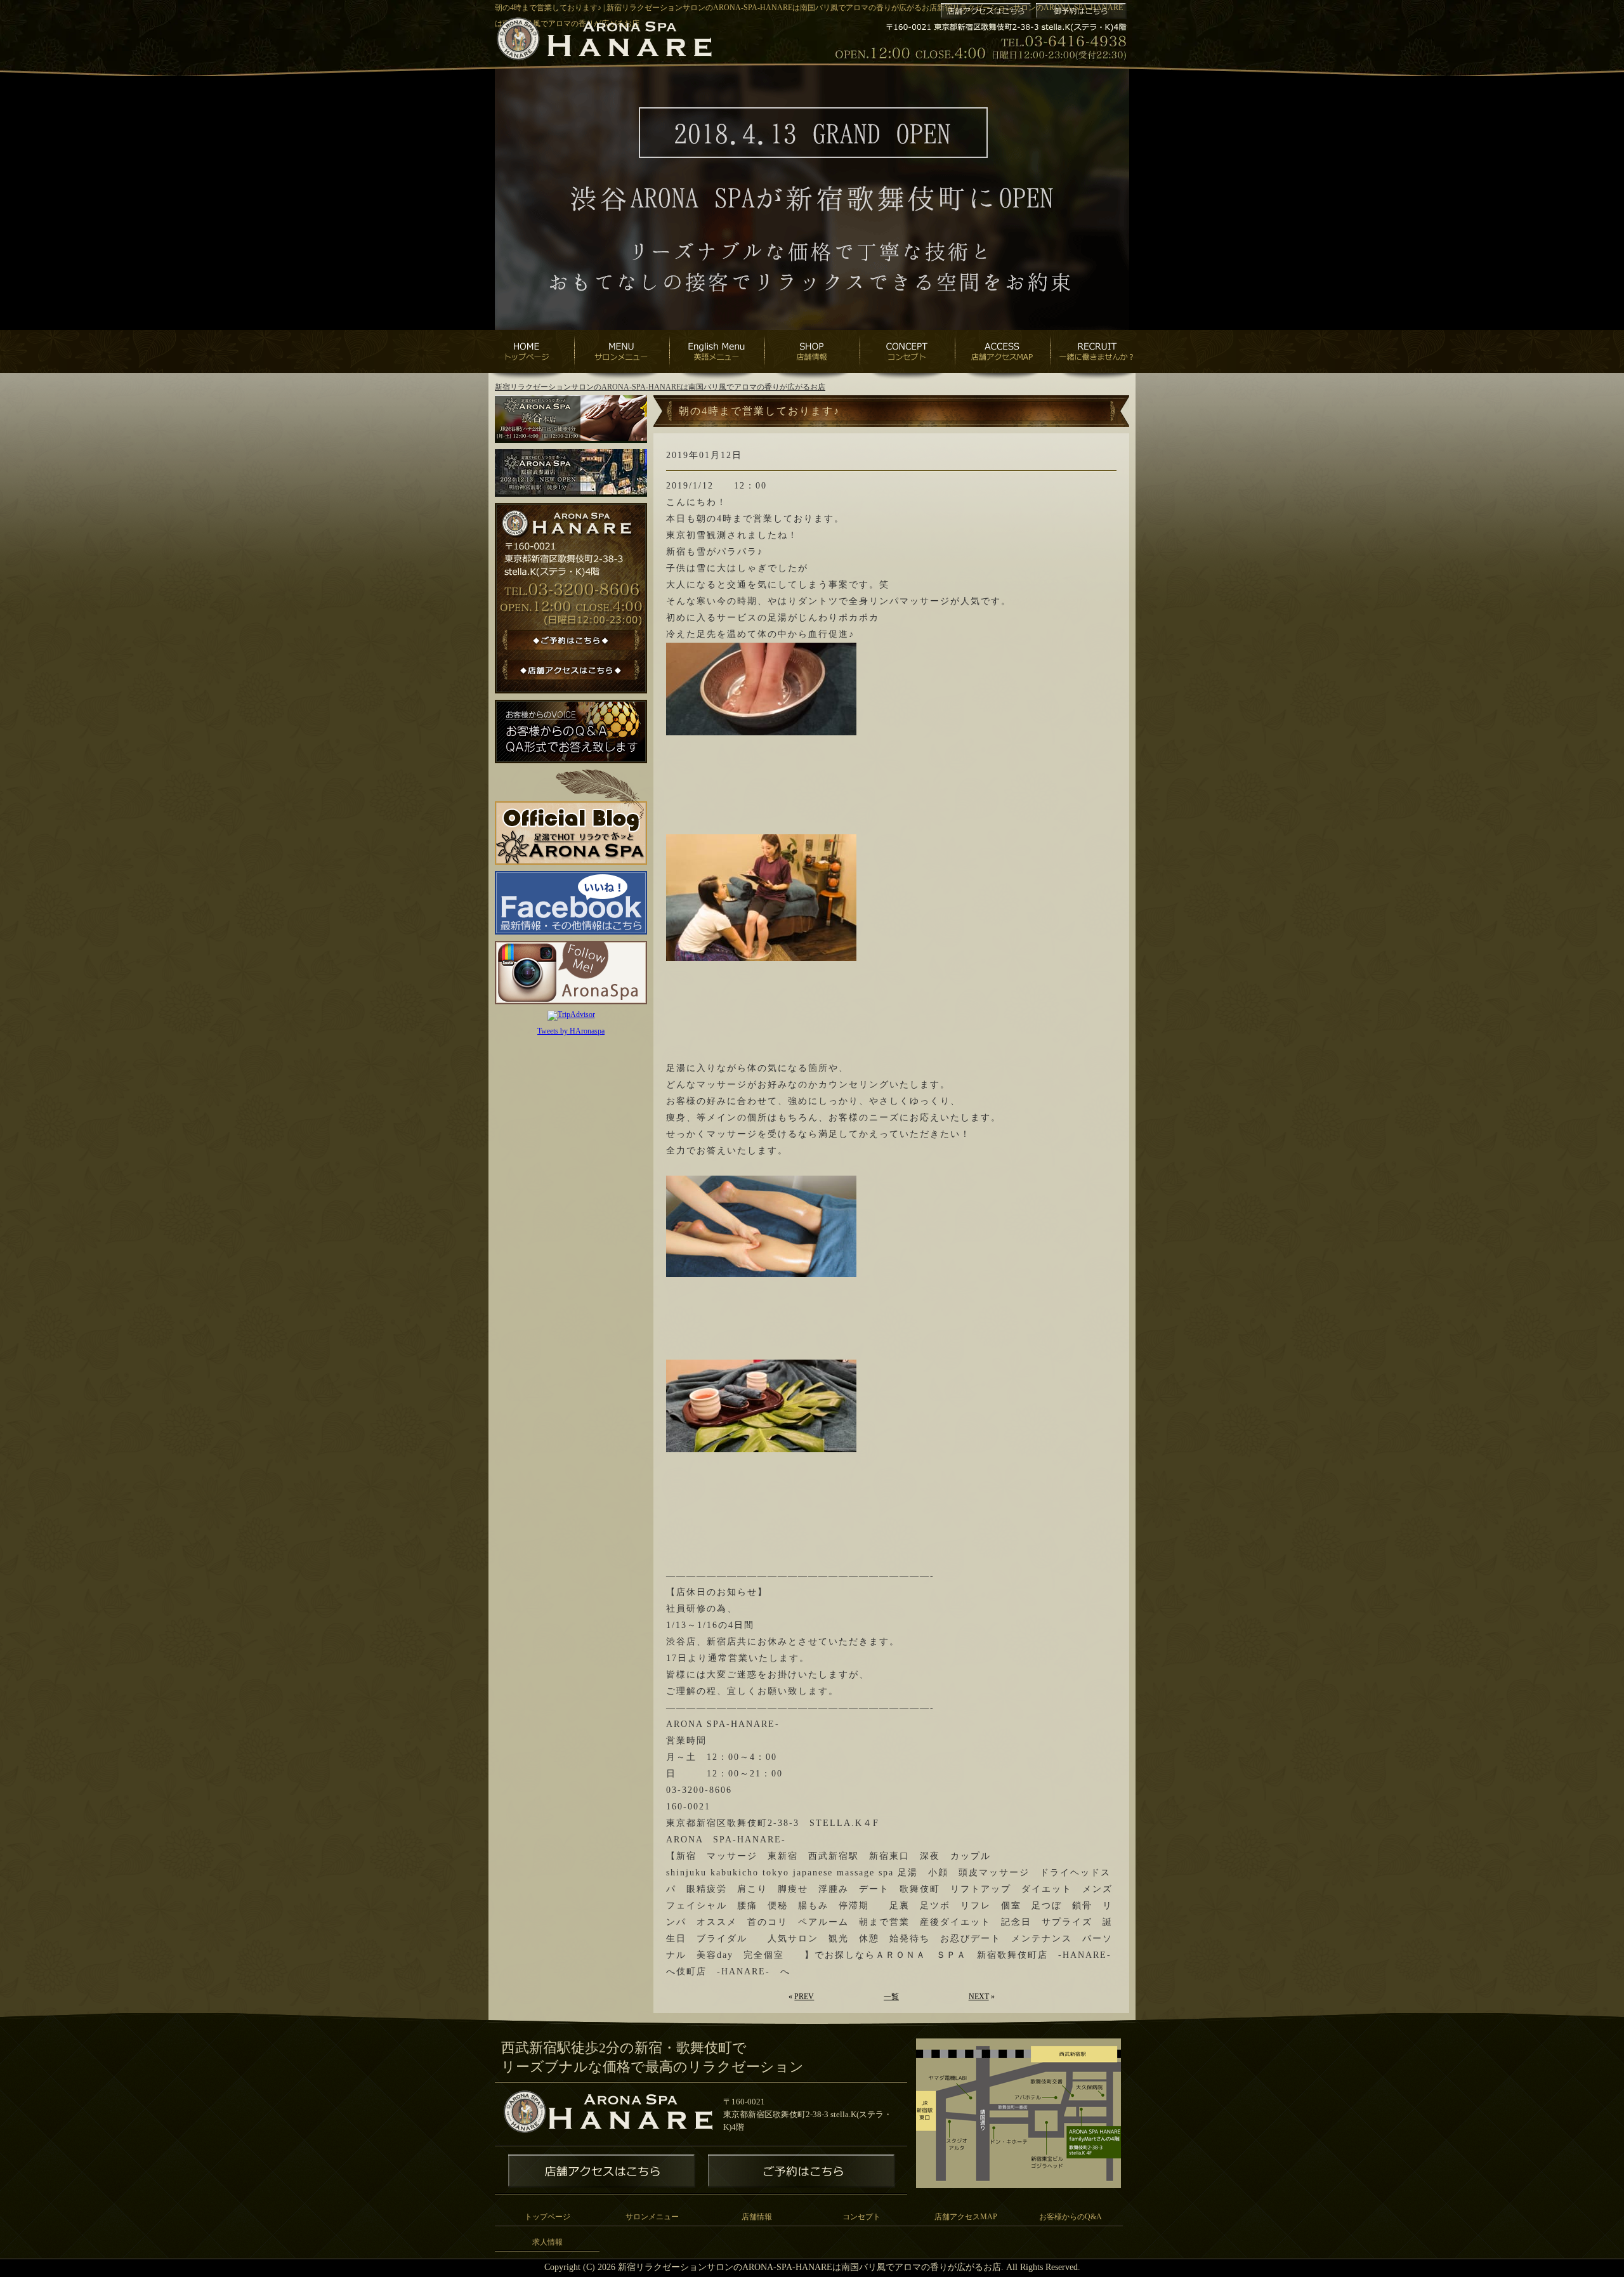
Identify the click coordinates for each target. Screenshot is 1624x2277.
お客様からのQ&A (1071, 2217)
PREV (804, 1997)
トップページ (547, 2217)
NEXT (979, 1997)
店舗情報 (757, 2217)
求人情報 (547, 2242)
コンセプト (861, 2217)
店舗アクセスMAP (966, 2217)
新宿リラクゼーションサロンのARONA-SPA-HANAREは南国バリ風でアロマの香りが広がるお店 (660, 387)
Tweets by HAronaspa (571, 1031)
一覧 (891, 1997)
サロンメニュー (652, 2217)
